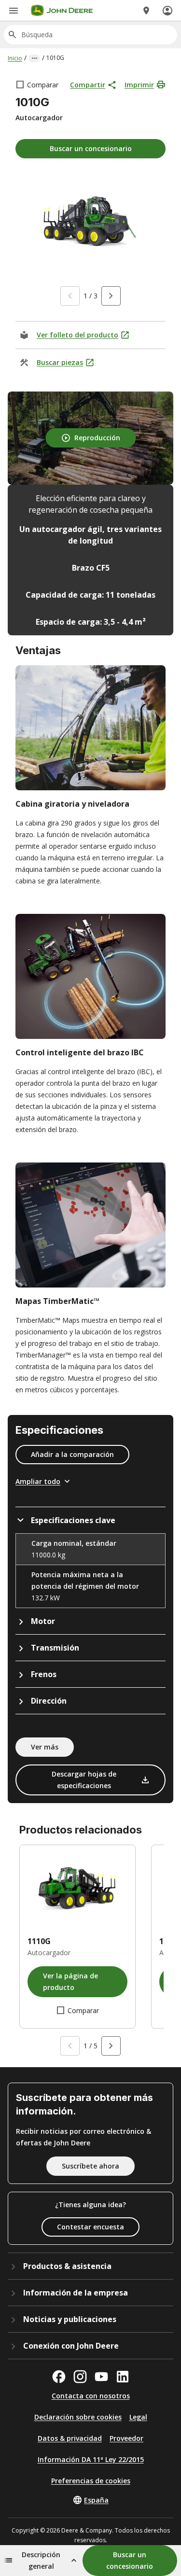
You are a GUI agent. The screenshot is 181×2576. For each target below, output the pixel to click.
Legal (138, 2417)
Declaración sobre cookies (78, 2417)
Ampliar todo (38, 1481)
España (96, 2500)
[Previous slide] (70, 296)
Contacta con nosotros (91, 2396)
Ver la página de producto (70, 1981)
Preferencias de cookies (91, 2481)
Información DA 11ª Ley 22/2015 (91, 2459)
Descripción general (41, 2560)
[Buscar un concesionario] (146, 11)
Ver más (45, 1747)
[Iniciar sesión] (167, 11)
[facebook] (59, 2377)
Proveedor (126, 2438)
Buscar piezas (60, 362)
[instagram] (80, 2377)
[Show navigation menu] (14, 11)
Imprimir (139, 85)
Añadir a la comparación (72, 1454)
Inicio (15, 58)
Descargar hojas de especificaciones (84, 1780)
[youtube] (101, 2377)
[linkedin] (123, 2377)
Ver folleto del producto (77, 335)
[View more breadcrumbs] (34, 58)
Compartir (88, 85)
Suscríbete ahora (90, 2166)
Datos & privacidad (70, 2438)
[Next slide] (111, 296)
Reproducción (97, 438)
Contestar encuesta (90, 2227)
